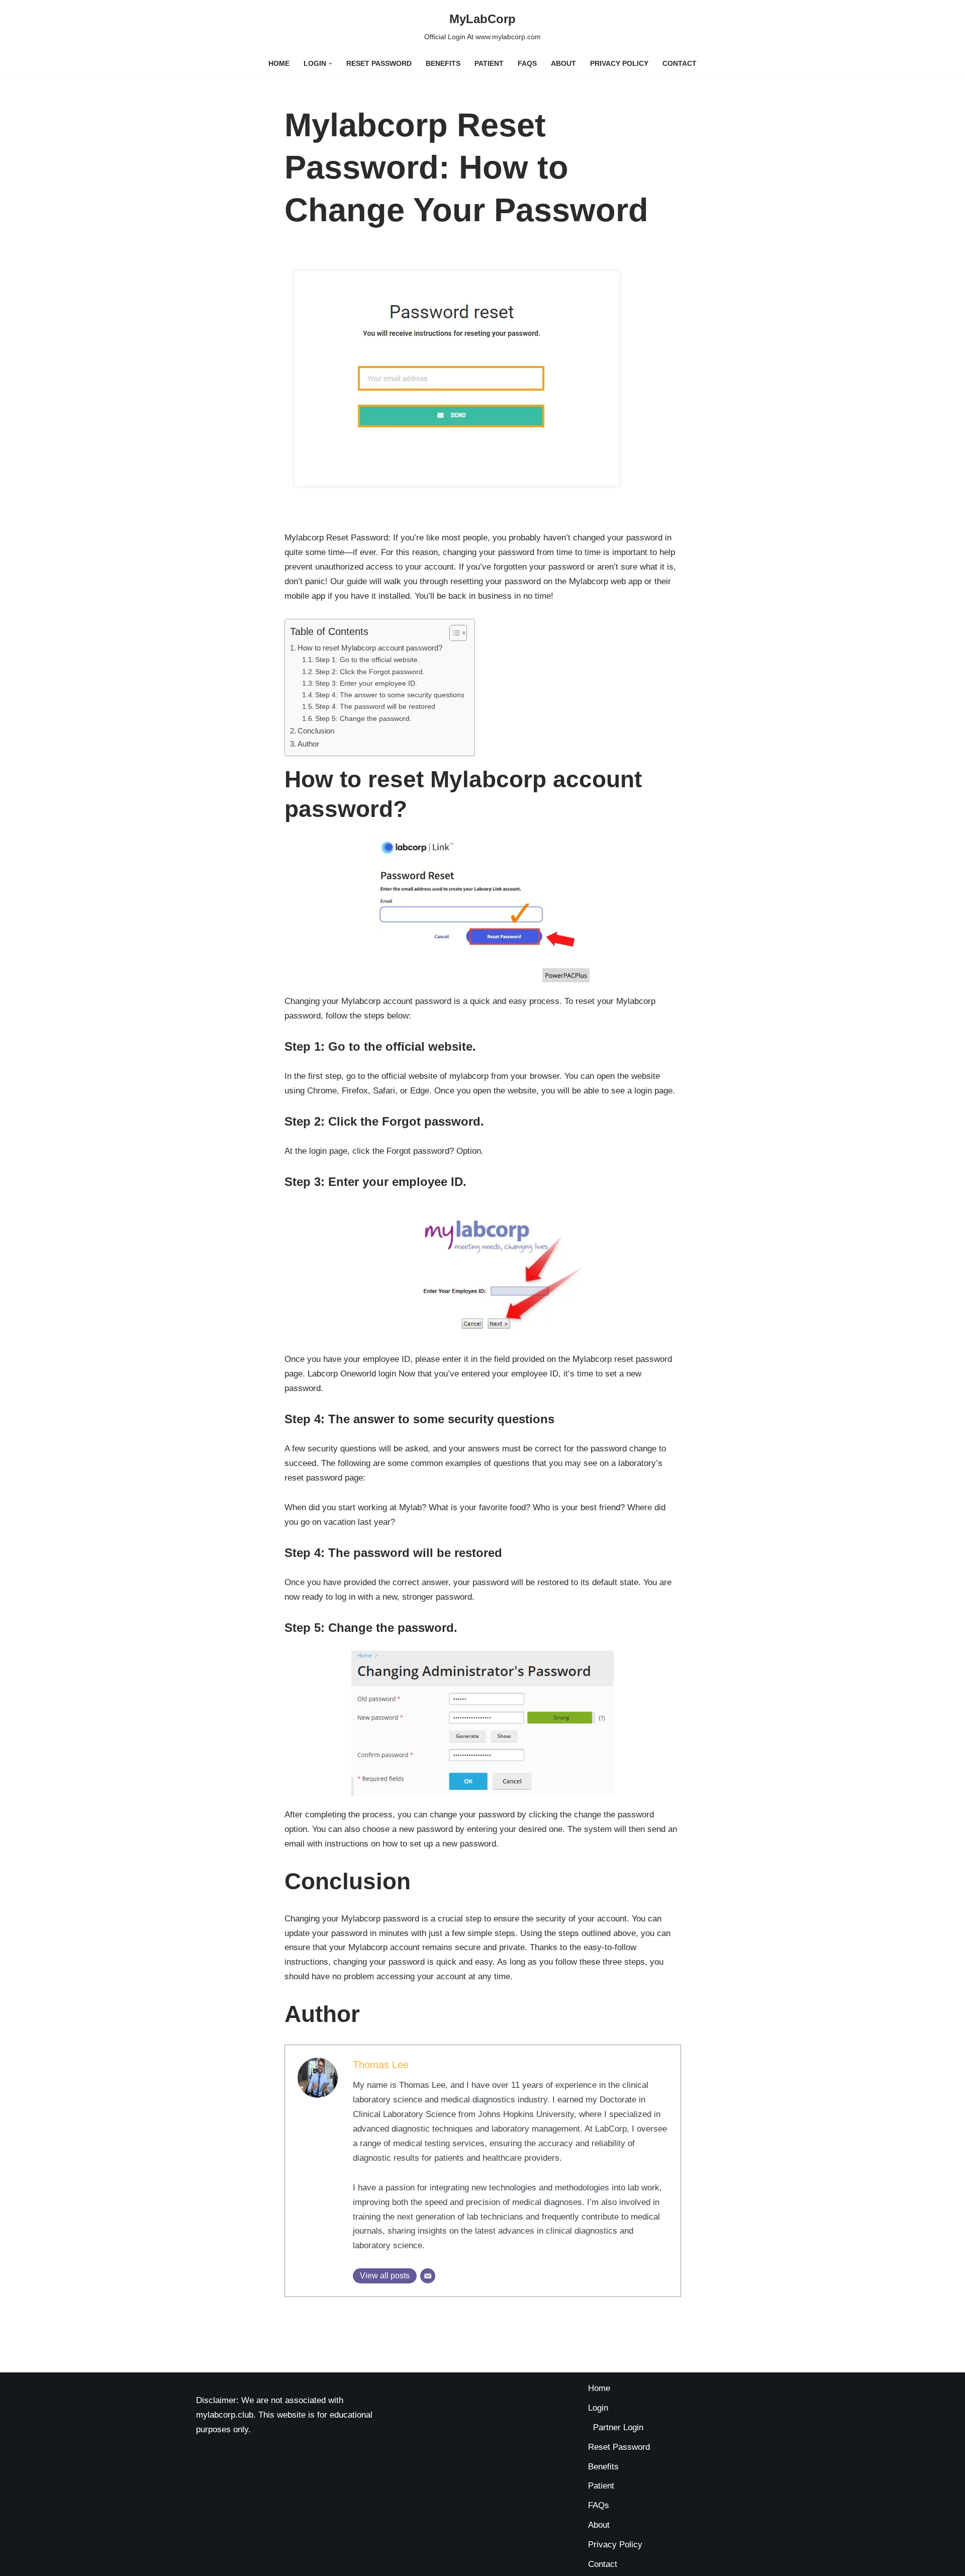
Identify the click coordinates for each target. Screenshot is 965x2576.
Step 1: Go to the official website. (367, 660)
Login (598, 2408)
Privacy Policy (619, 64)
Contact (680, 64)
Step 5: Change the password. (363, 719)
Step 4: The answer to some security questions (390, 695)
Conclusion (316, 731)
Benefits (443, 64)
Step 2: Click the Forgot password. (370, 672)
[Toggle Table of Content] (453, 633)
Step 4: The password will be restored (375, 707)
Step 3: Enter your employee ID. (366, 683)
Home (279, 64)
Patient (489, 64)
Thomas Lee (381, 2065)
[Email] (428, 2276)
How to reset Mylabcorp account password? (370, 648)
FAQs (527, 64)
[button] (330, 64)
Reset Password (379, 64)
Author (308, 744)
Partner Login (618, 2427)
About (563, 64)
